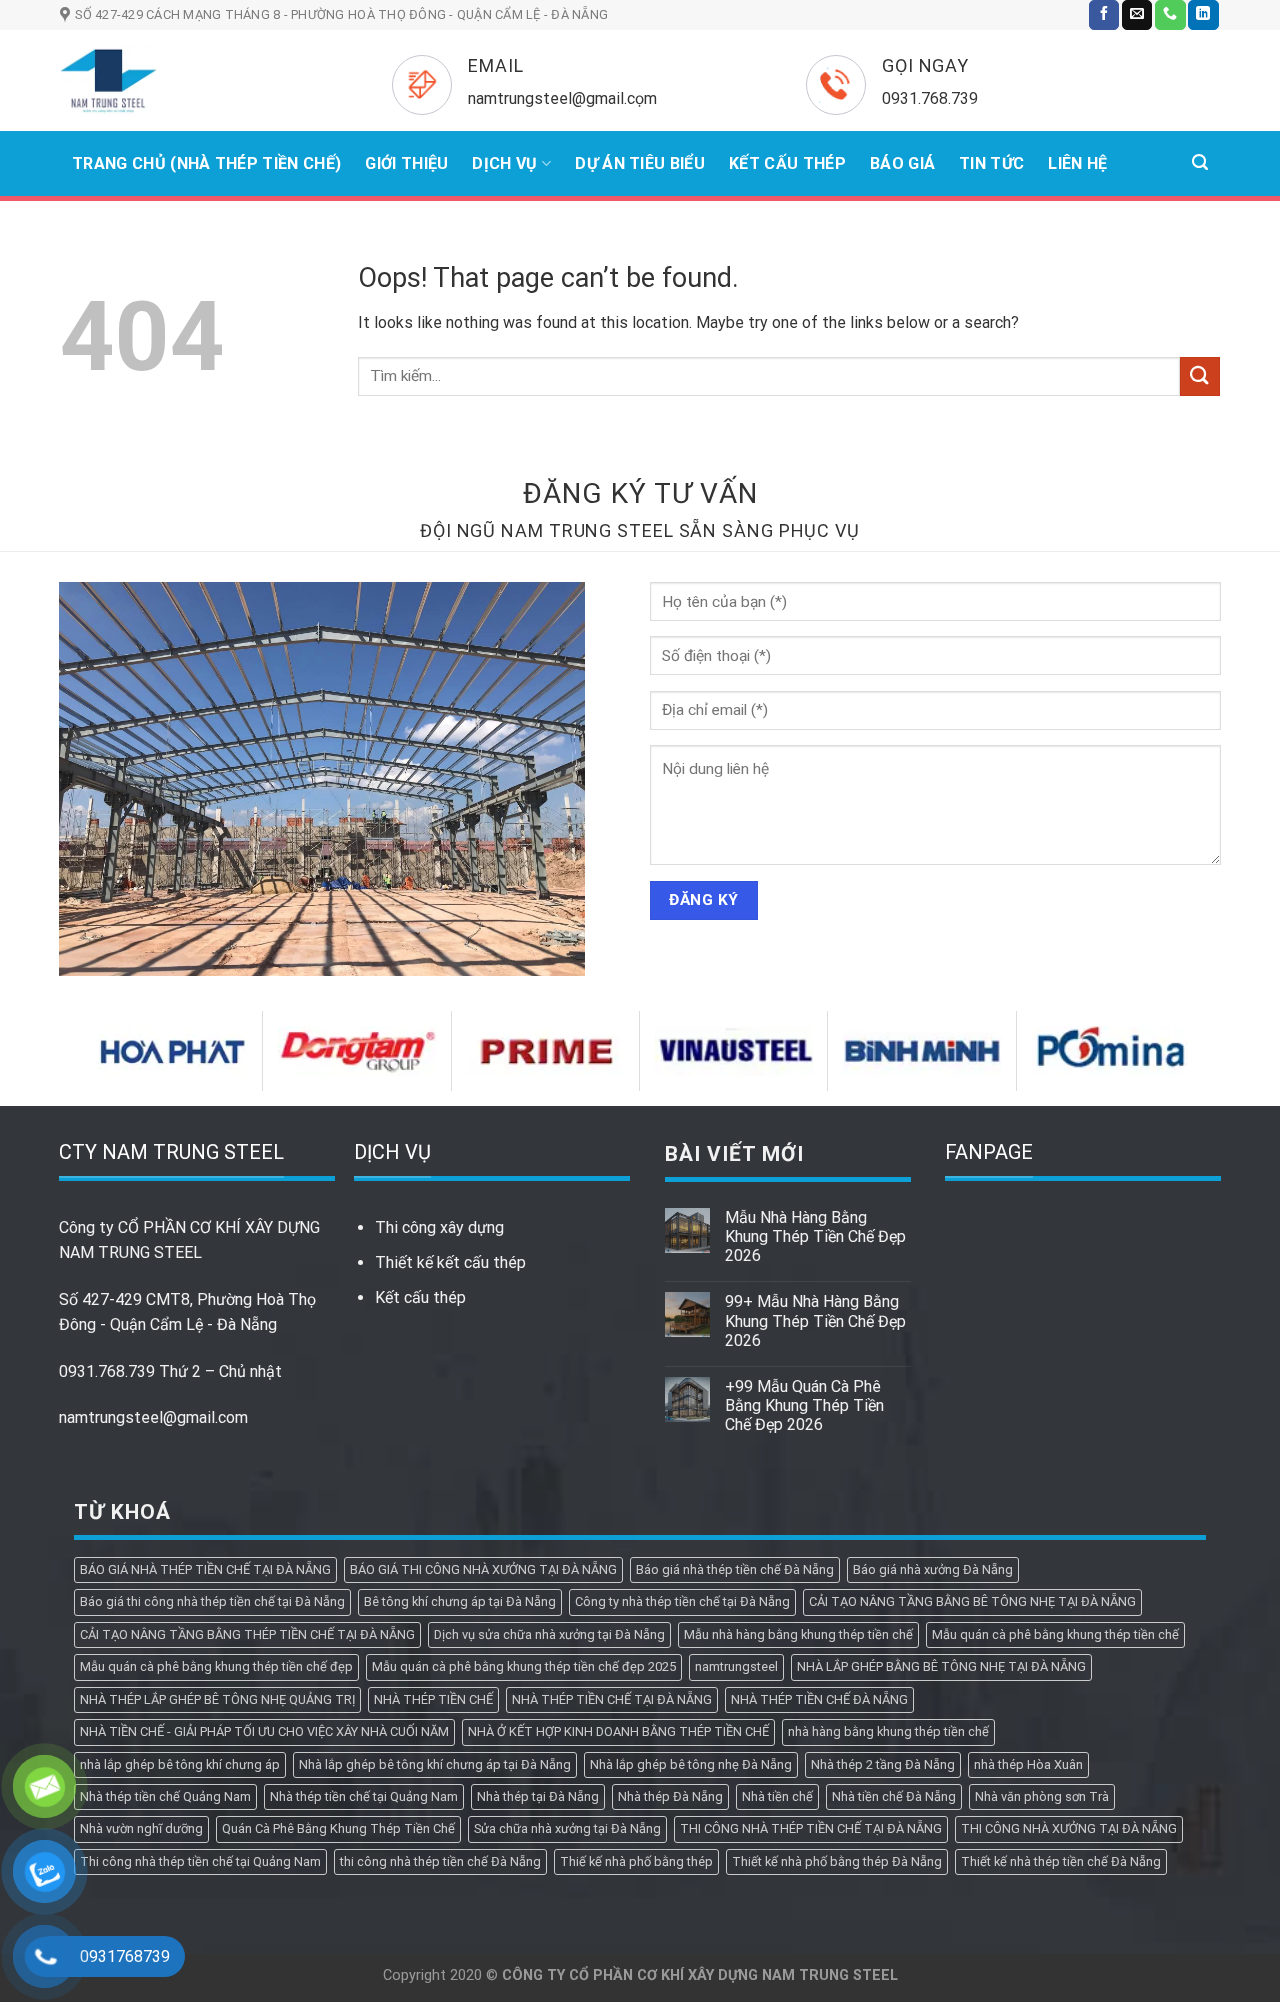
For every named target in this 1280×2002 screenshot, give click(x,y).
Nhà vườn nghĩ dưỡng (141, 1828)
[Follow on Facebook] (1104, 15)
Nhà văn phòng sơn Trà (1042, 1796)
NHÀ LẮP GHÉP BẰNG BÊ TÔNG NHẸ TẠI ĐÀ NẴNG (941, 1666)
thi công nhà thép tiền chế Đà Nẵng (440, 1861)
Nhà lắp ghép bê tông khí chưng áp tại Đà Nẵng (435, 1764)
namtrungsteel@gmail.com (153, 1417)
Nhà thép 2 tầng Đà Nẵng (883, 1764)
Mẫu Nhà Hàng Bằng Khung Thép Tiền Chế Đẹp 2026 (815, 1236)
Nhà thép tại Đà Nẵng (538, 1796)
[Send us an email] (1137, 15)
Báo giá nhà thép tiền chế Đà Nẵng (735, 1569)
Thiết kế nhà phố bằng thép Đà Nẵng (837, 1861)
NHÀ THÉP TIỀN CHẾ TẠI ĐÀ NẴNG (612, 1699)
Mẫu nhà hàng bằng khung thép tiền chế (798, 1634)
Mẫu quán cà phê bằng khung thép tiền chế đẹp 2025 (524, 1666)
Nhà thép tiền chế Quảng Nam (165, 1796)
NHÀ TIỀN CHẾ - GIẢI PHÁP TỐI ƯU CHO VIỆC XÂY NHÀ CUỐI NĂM (264, 1731)
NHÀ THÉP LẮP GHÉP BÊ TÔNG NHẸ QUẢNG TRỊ (217, 1699)
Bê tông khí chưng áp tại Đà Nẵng (460, 1601)
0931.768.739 (107, 1371)
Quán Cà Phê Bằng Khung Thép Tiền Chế (338, 1828)
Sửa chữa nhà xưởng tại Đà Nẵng (567, 1828)
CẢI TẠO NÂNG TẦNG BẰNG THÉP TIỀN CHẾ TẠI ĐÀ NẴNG (247, 1634)
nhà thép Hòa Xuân (1028, 1764)
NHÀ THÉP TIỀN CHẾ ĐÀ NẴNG (819, 1699)
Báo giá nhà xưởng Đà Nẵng (933, 1569)
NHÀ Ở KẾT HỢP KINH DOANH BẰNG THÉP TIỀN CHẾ (618, 1731)
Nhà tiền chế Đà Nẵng (894, 1796)
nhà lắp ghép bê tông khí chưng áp (180, 1764)
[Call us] (1170, 15)
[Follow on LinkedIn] (1203, 15)
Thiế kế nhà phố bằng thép (636, 1861)
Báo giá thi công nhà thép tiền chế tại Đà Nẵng (212, 1601)
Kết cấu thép (420, 1297)
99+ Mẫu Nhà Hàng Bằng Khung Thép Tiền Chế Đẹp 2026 (815, 1320)
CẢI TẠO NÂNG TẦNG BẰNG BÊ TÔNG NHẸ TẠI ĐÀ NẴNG (972, 1601)
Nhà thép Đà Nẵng (670, 1796)
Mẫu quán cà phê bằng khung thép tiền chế (1055, 1634)
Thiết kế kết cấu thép (450, 1262)
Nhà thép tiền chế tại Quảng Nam (364, 1796)
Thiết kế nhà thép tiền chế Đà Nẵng (1061, 1861)
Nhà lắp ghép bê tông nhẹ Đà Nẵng (691, 1764)
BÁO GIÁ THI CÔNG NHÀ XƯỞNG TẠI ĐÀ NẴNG (483, 1569)
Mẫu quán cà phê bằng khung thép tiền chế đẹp (216, 1666)
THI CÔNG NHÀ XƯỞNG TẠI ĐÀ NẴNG (1069, 1828)
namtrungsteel (736, 1666)
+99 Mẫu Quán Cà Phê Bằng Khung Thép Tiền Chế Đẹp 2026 (804, 1405)
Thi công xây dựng (439, 1227)
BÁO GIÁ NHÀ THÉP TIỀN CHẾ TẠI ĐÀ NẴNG (205, 1569)
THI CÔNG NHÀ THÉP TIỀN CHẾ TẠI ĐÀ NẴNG (811, 1828)
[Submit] (1200, 376)
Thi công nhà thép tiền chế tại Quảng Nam (200, 1861)
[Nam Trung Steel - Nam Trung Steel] (196, 80)
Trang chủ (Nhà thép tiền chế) (206, 163)
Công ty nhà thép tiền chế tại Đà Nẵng (682, 1601)
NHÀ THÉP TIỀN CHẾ (433, 1699)
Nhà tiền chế (777, 1796)
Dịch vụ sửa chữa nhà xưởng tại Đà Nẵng (549, 1634)
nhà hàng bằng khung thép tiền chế (888, 1731)
